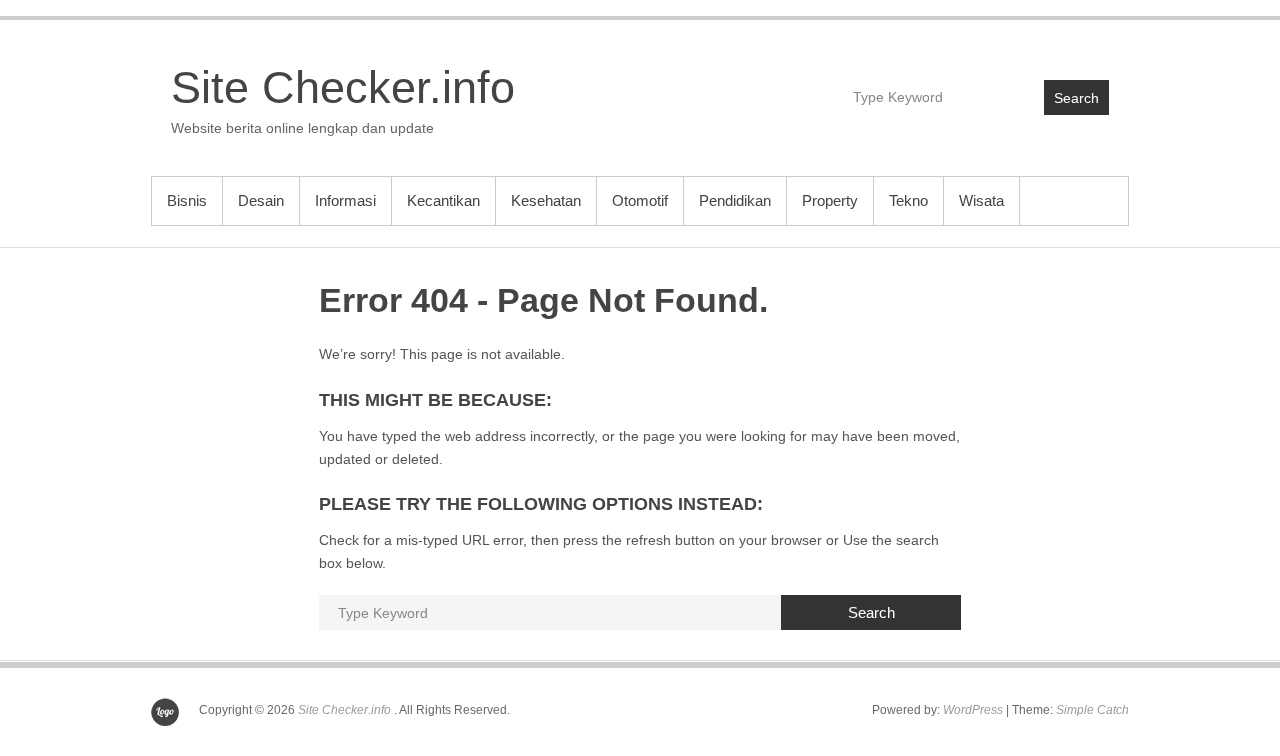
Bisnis (187, 200)
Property (830, 200)
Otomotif (640, 200)
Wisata (981, 200)
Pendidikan (735, 200)
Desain (261, 200)
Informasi (345, 200)
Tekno (908, 200)
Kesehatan (546, 200)
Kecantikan (443, 200)
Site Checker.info (343, 87)
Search (1076, 98)
